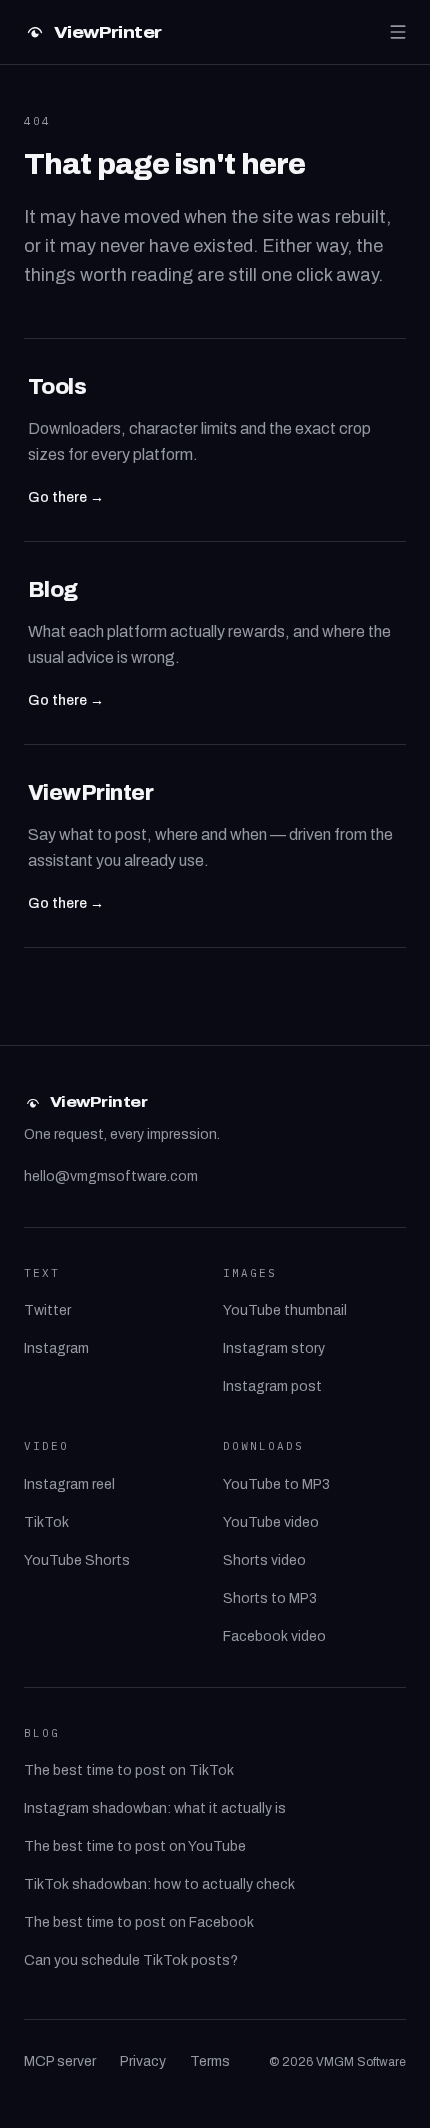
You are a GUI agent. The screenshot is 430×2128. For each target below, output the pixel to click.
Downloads (263, 1446)
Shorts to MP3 (270, 1598)
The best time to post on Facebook (139, 1922)
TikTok (46, 1522)
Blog (42, 1733)
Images (250, 1273)
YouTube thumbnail (285, 1310)
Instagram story (274, 1348)
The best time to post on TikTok (129, 1770)
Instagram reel (69, 1484)
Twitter (47, 1310)
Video (46, 1446)
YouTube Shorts (77, 1560)
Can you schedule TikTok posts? (131, 1960)
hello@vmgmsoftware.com (111, 1176)
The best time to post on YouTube (135, 1846)
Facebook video (274, 1636)
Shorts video (264, 1560)
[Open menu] (398, 32)
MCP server (60, 2061)
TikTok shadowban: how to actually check (159, 1884)
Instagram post (272, 1386)
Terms (210, 2061)
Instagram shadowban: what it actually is (155, 1808)
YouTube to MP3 (276, 1484)
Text (42, 1273)
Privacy (143, 2061)
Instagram (56, 1348)
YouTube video (271, 1522)
